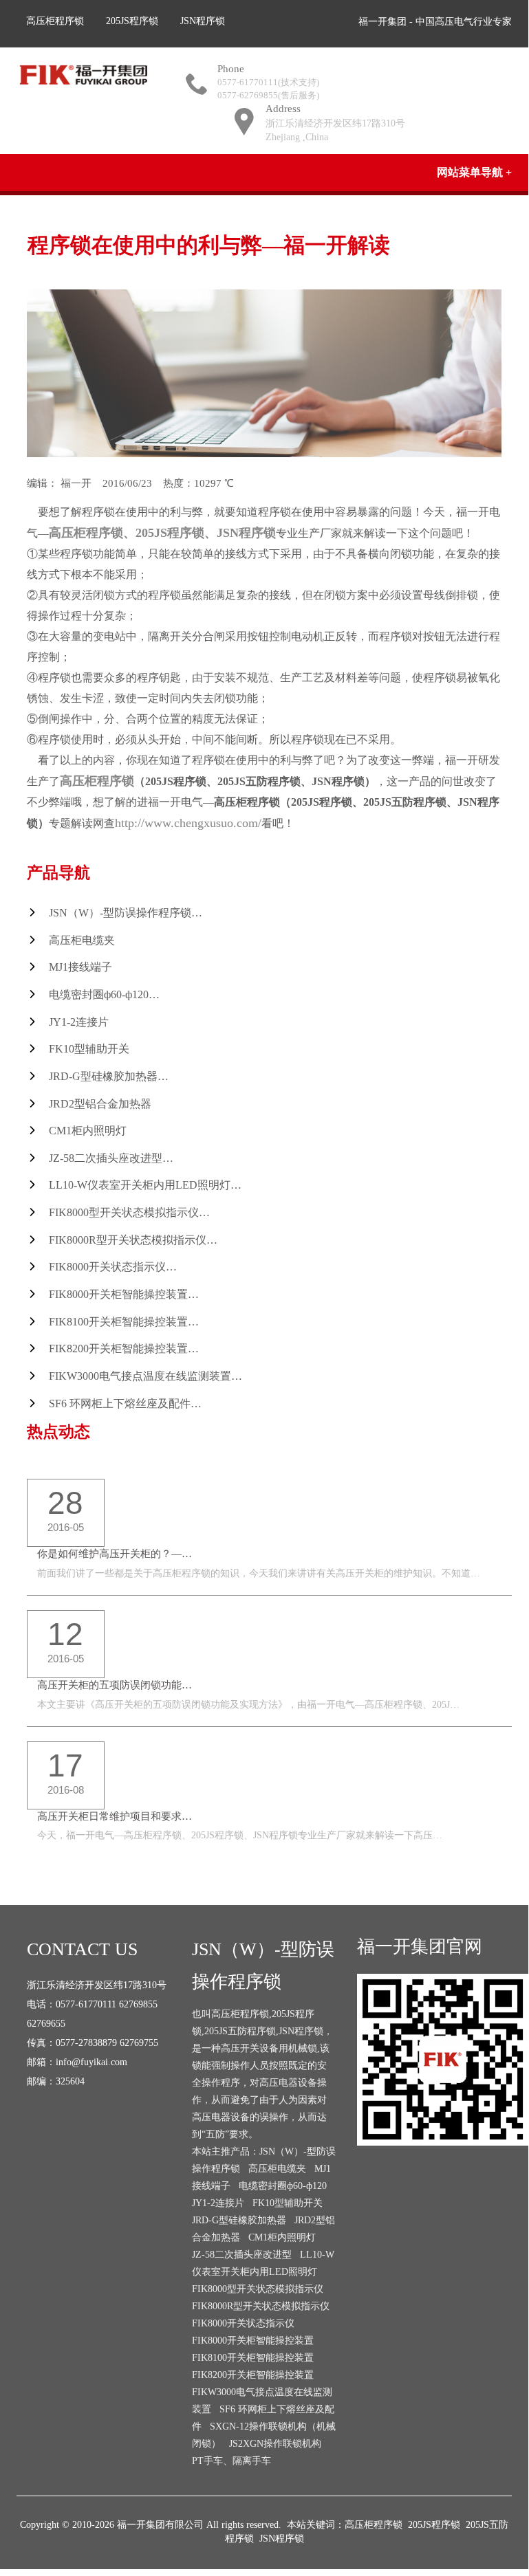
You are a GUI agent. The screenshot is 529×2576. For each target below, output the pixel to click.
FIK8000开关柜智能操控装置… (124, 1294)
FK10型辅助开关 (89, 1049)
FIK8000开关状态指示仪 (243, 2323)
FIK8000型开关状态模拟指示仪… (129, 1212)
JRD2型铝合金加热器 (100, 1104)
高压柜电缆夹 (82, 940)
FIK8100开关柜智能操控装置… (124, 1322)
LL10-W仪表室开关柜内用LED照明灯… (145, 1185)
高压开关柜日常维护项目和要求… (115, 1816)
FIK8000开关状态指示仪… (113, 1267)
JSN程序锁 (203, 21)
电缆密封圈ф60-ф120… (104, 994)
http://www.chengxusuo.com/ (188, 823)
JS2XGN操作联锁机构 (275, 2444)
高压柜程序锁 (55, 21)
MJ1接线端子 (80, 967)
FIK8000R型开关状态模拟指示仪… (133, 1240)
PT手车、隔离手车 (231, 2461)
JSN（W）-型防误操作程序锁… (126, 913)
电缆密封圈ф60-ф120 (283, 2186)
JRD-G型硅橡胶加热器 (239, 2220)
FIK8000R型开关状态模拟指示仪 (261, 2306)
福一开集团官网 (420, 1947)
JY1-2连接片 (79, 1022)
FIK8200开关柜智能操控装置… (124, 1348)
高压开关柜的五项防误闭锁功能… (115, 1685)
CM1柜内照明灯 (88, 1131)
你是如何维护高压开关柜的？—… (115, 1554)
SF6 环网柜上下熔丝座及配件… (125, 1403)
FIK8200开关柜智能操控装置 (253, 2375)
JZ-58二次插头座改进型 (242, 2255)
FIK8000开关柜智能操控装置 (253, 2341)
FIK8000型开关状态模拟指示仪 (258, 2289)
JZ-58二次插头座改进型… (111, 1158)
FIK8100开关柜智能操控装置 (253, 2358)
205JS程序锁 (132, 21)
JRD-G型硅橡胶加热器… (109, 1076)
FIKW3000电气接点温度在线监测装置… (145, 1376)
